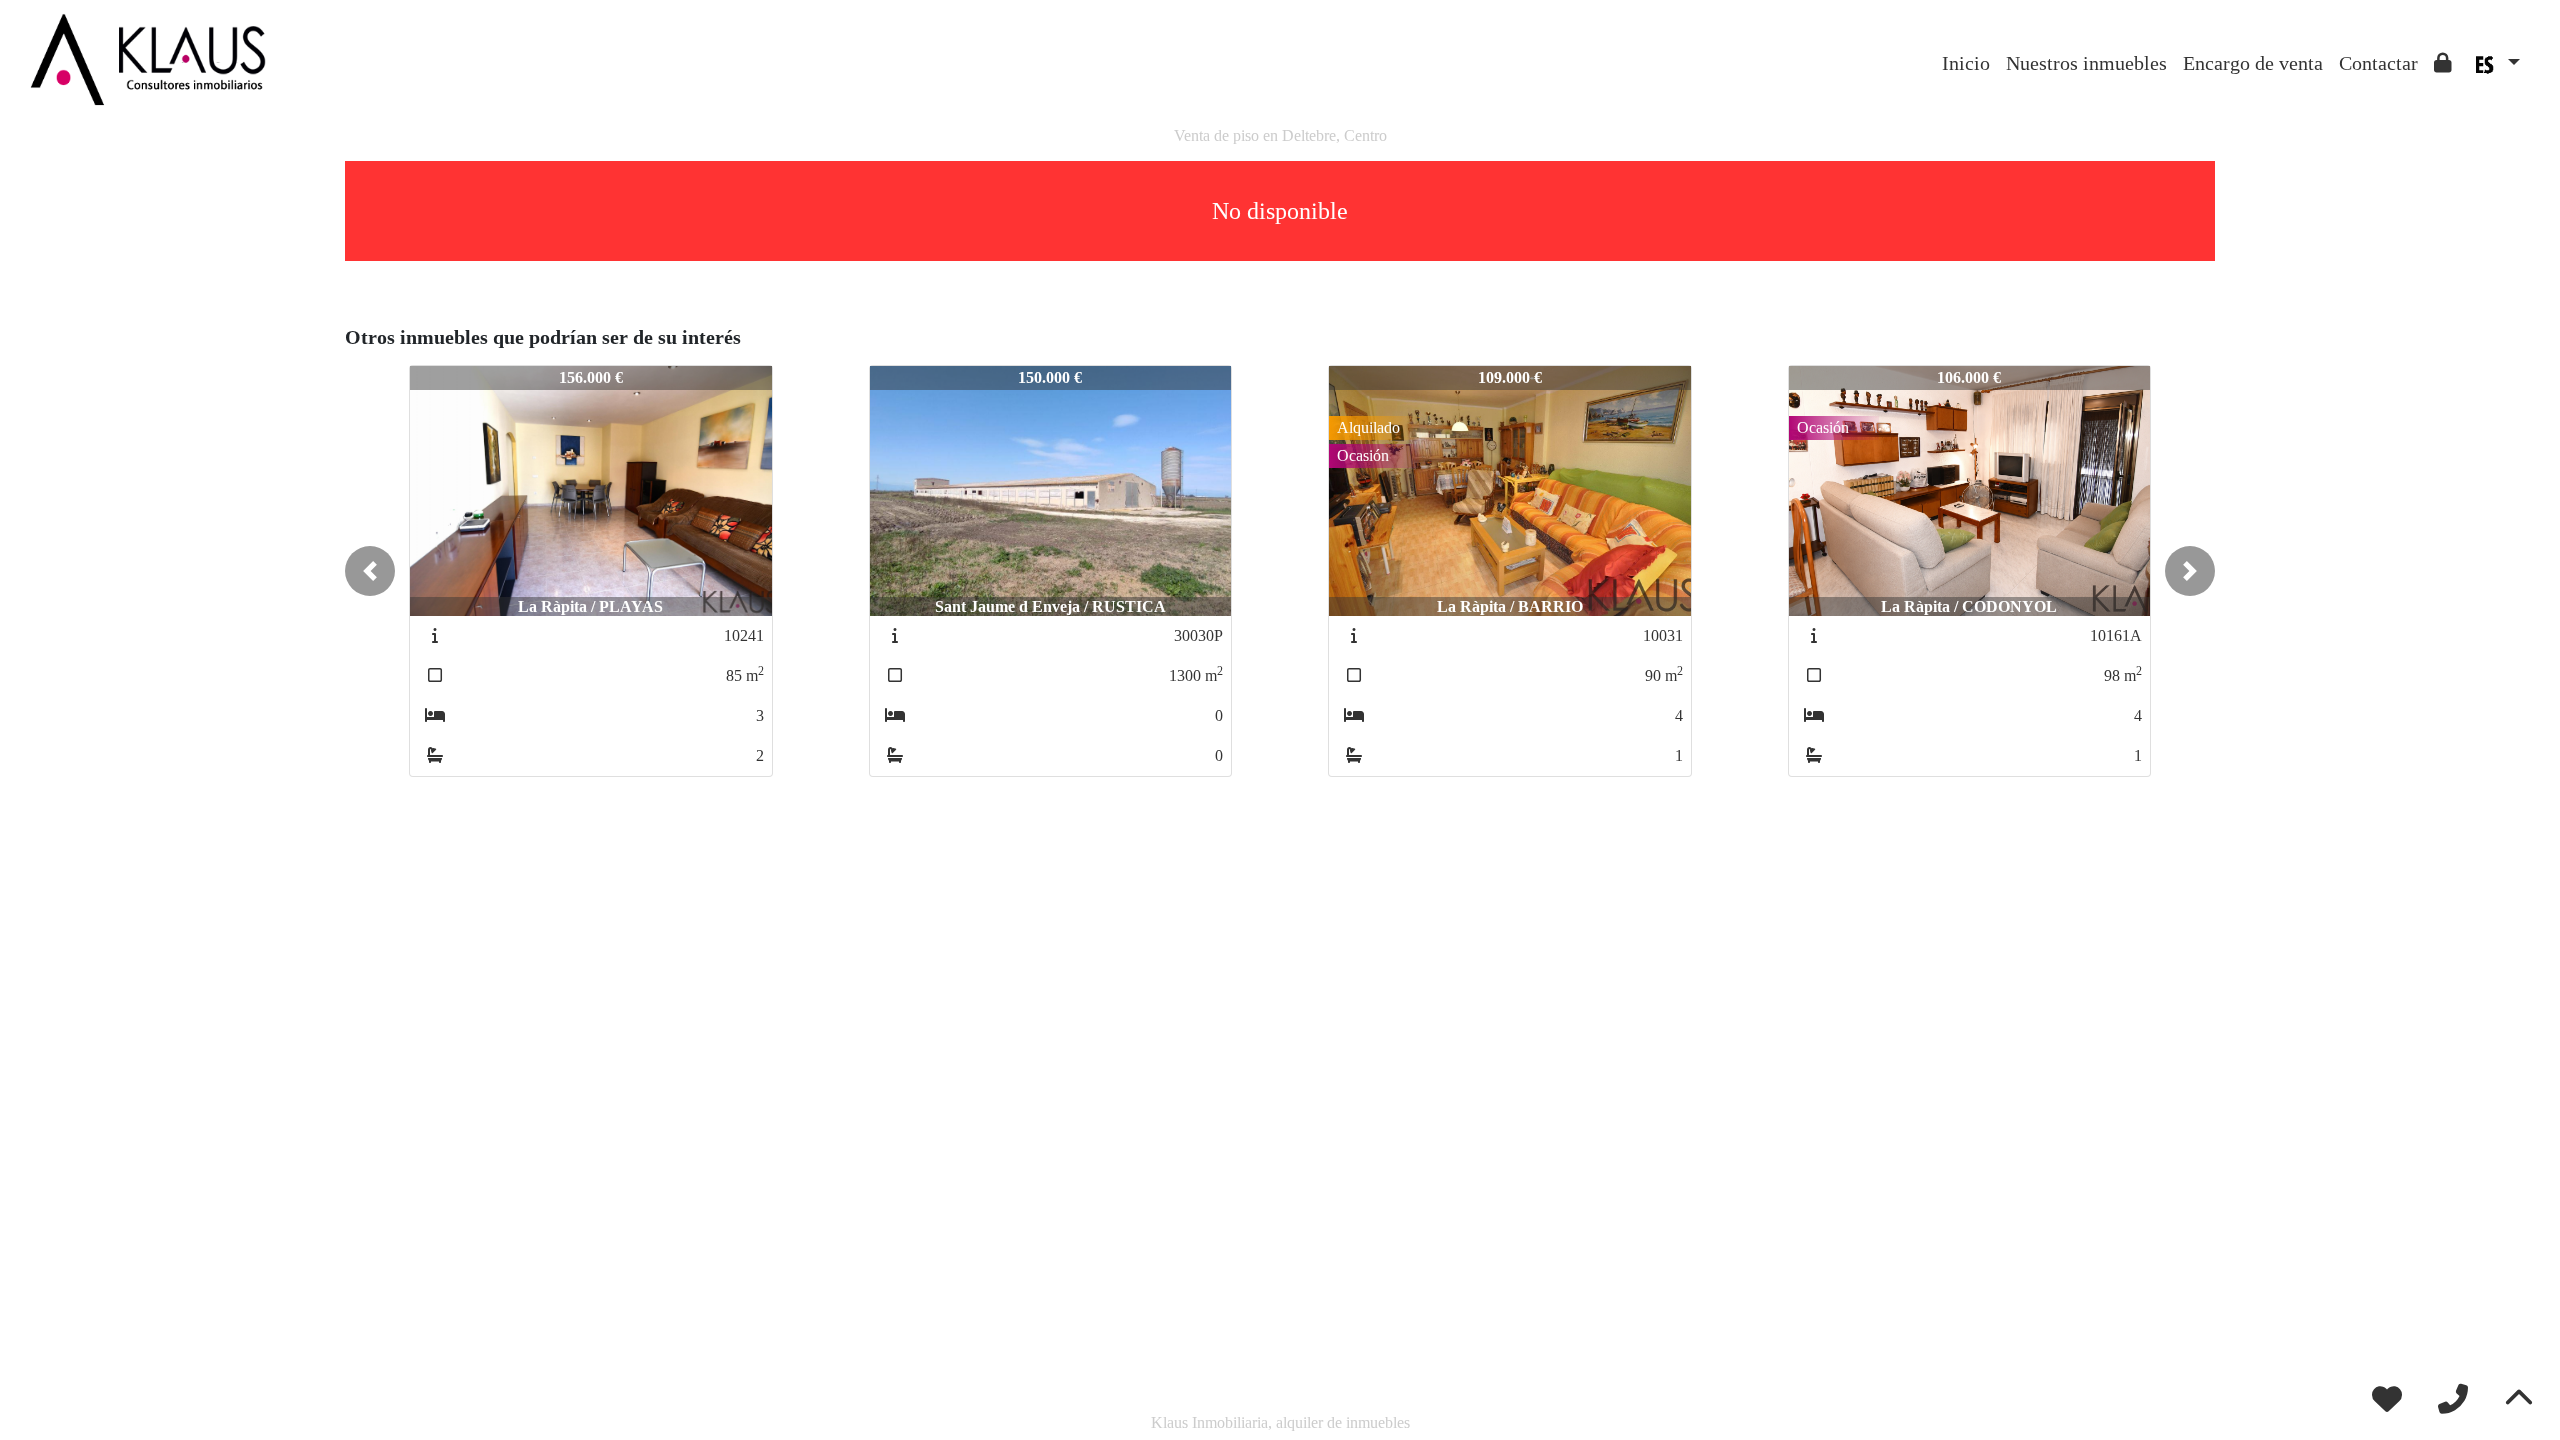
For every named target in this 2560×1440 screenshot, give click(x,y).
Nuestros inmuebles (2086, 63)
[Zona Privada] (2443, 63)
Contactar (2378, 63)
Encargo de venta (2253, 63)
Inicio (1966, 63)
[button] (370, 571)
